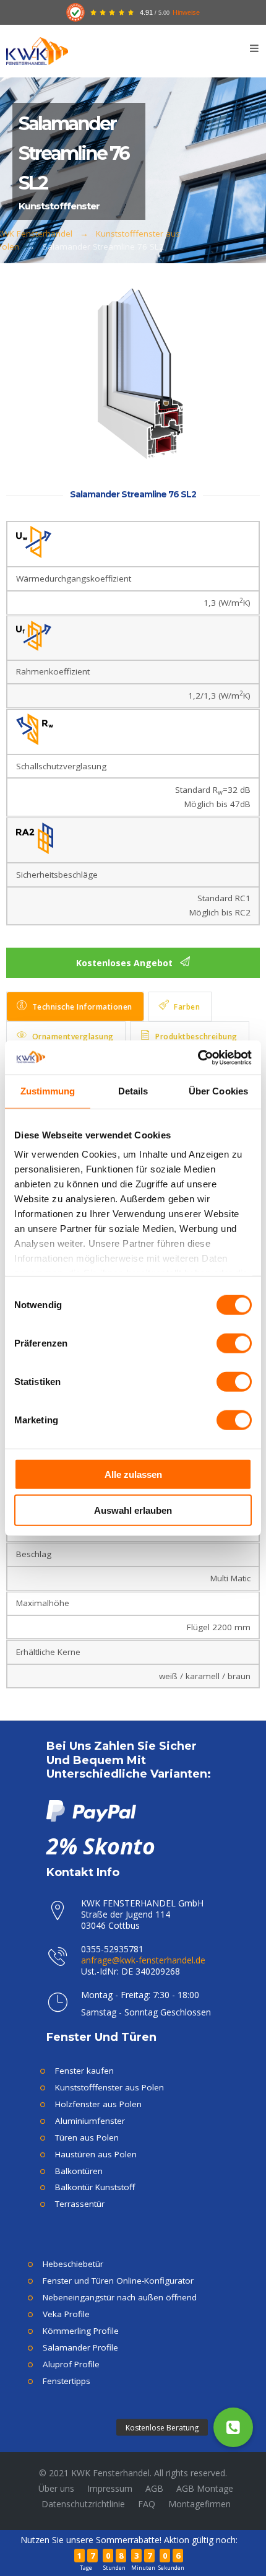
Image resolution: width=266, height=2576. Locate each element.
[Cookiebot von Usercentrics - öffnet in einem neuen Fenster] (198, 1057)
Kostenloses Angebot (126, 963)
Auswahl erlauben (133, 1510)
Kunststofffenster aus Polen (109, 2087)
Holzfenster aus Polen (98, 2104)
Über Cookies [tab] (218, 1091)
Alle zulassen (133, 1474)
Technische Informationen (82, 1007)
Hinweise (186, 12)
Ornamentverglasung (73, 1037)
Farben (187, 1007)
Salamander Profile (80, 2347)
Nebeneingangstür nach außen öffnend (120, 2297)
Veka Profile (66, 2314)
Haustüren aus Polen (96, 2154)
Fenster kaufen (84, 2071)
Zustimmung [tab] (48, 1091)
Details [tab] (133, 1091)
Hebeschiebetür (73, 2264)
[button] (233, 2427)
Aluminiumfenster (90, 2121)
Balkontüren (79, 2171)
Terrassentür (80, 2204)
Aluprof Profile (71, 2364)
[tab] (75, 1006)
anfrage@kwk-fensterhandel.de (143, 1960)
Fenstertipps (66, 2381)
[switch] (234, 1343)
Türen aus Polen (87, 2137)
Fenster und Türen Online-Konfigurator (118, 2281)
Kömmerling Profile (81, 2331)
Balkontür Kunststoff (95, 2187)
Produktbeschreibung (196, 1037)
